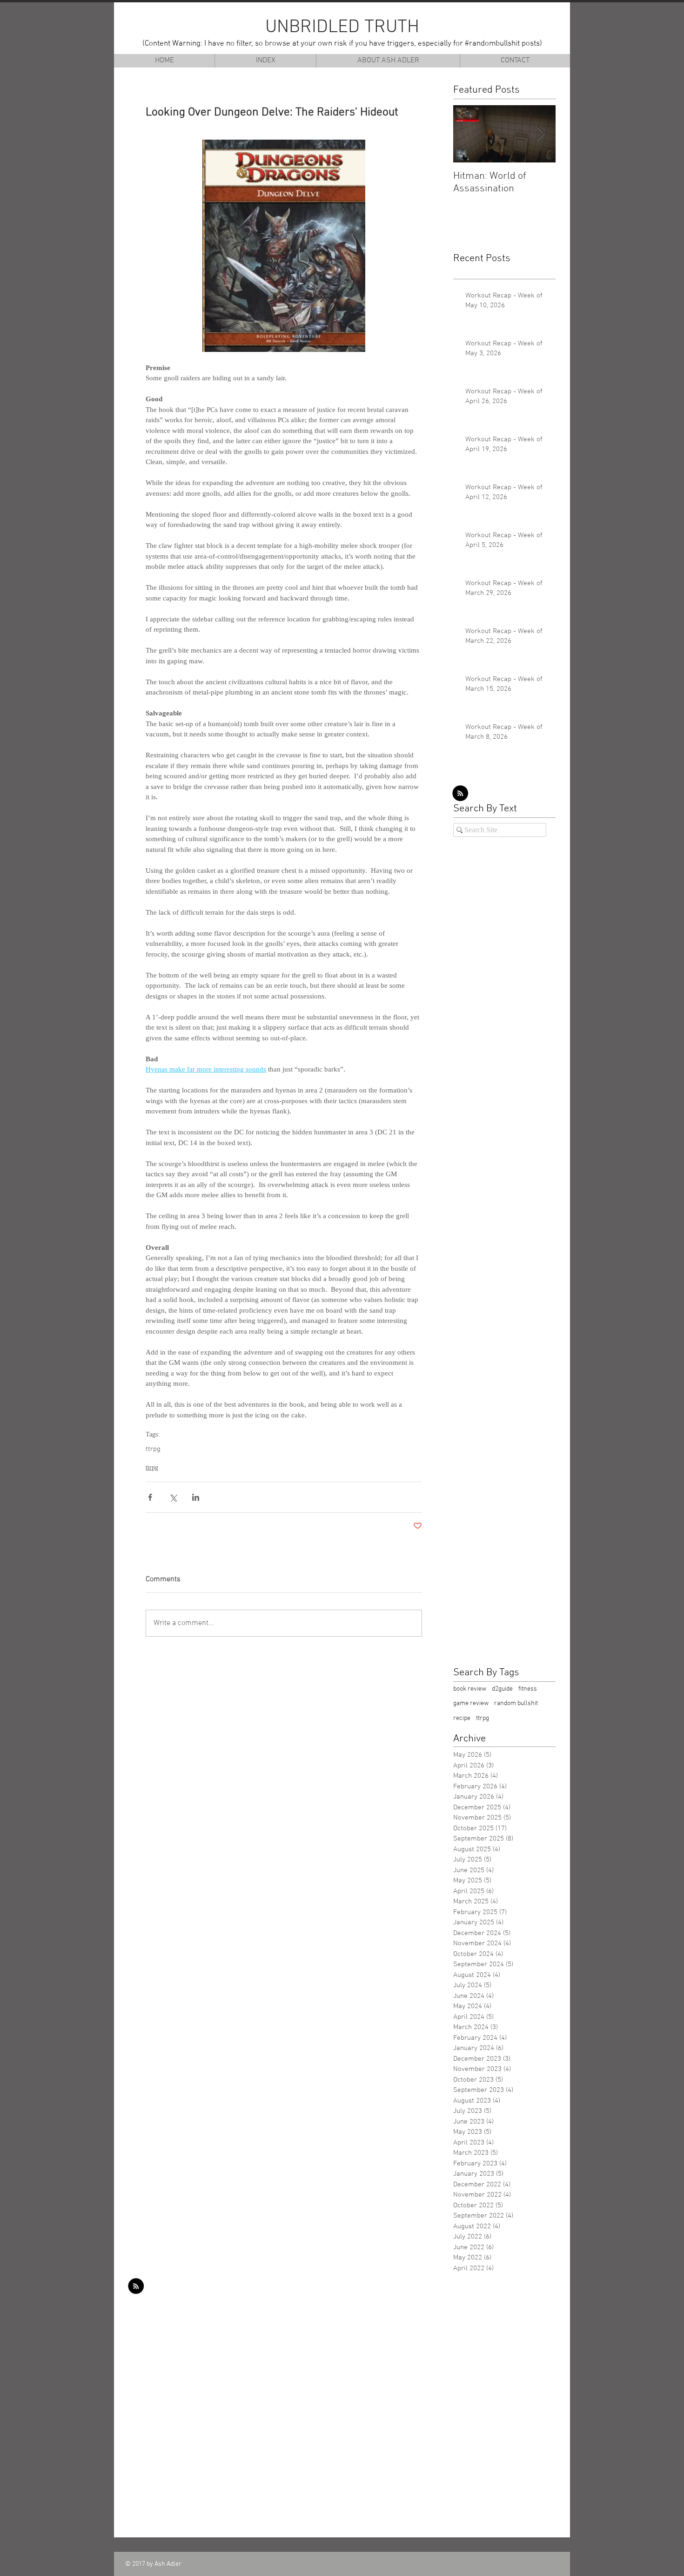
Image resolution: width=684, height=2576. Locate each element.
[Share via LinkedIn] (196, 1497)
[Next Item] (541, 134)
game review (471, 1703)
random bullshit (516, 1703)
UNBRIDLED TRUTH (342, 27)
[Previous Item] (468, 134)
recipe (462, 1718)
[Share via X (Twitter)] (173, 1497)
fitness (528, 1689)
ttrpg (153, 1449)
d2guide (502, 1689)
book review (470, 1689)
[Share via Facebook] (150, 1497)
